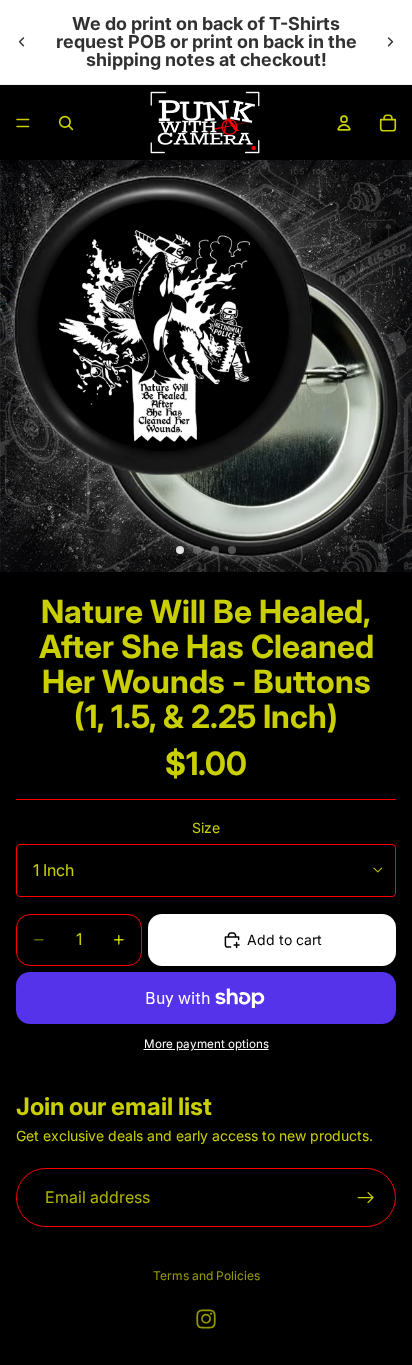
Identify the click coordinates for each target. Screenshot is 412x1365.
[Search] (66, 123)
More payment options (206, 1044)
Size (206, 827)
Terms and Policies (206, 1275)
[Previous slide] (22, 42)
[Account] (344, 123)
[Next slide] (390, 42)
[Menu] (23, 123)
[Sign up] (366, 1198)
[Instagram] (206, 1319)
